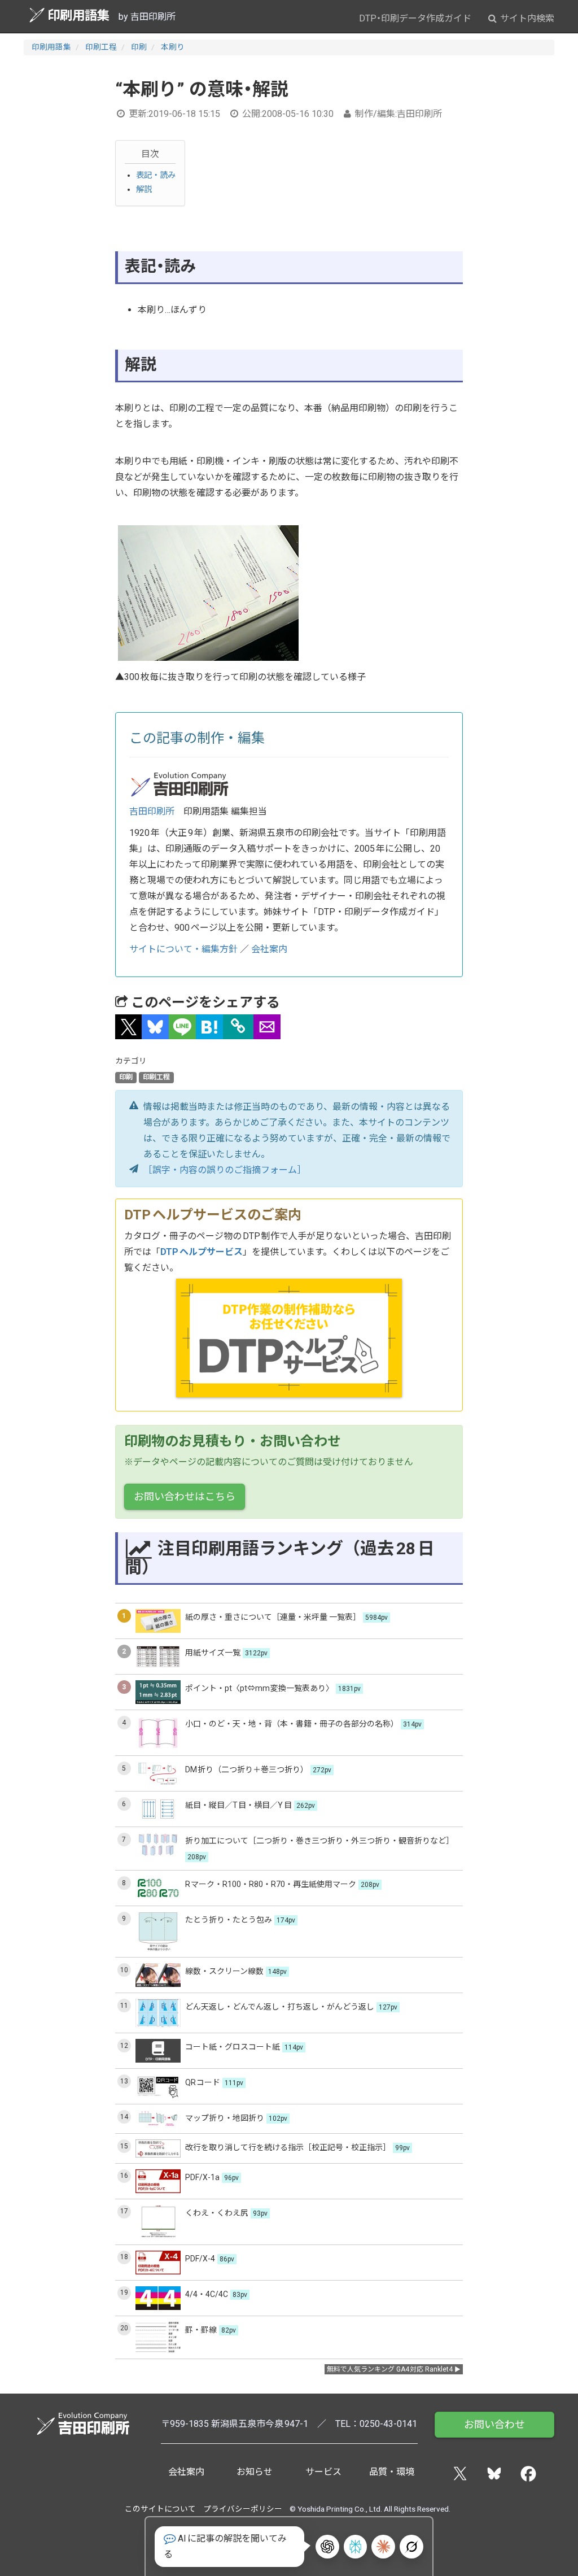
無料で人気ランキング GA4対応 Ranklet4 (390, 2369)
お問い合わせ (494, 2424)
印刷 (139, 47)
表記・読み (156, 175)
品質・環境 (392, 2472)
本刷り (173, 47)
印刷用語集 (78, 15)
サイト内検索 (526, 18)
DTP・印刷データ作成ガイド (415, 18)
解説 (144, 189)
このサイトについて (160, 2509)
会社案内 (269, 949)
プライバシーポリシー (243, 2509)
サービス (323, 2472)
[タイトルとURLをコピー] (238, 1027)
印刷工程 (101, 47)
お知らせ (255, 2472)
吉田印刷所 (152, 811)
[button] (129, 1027)
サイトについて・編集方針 (183, 949)
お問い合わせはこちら (185, 1496)
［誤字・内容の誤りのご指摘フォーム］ (225, 1170)
